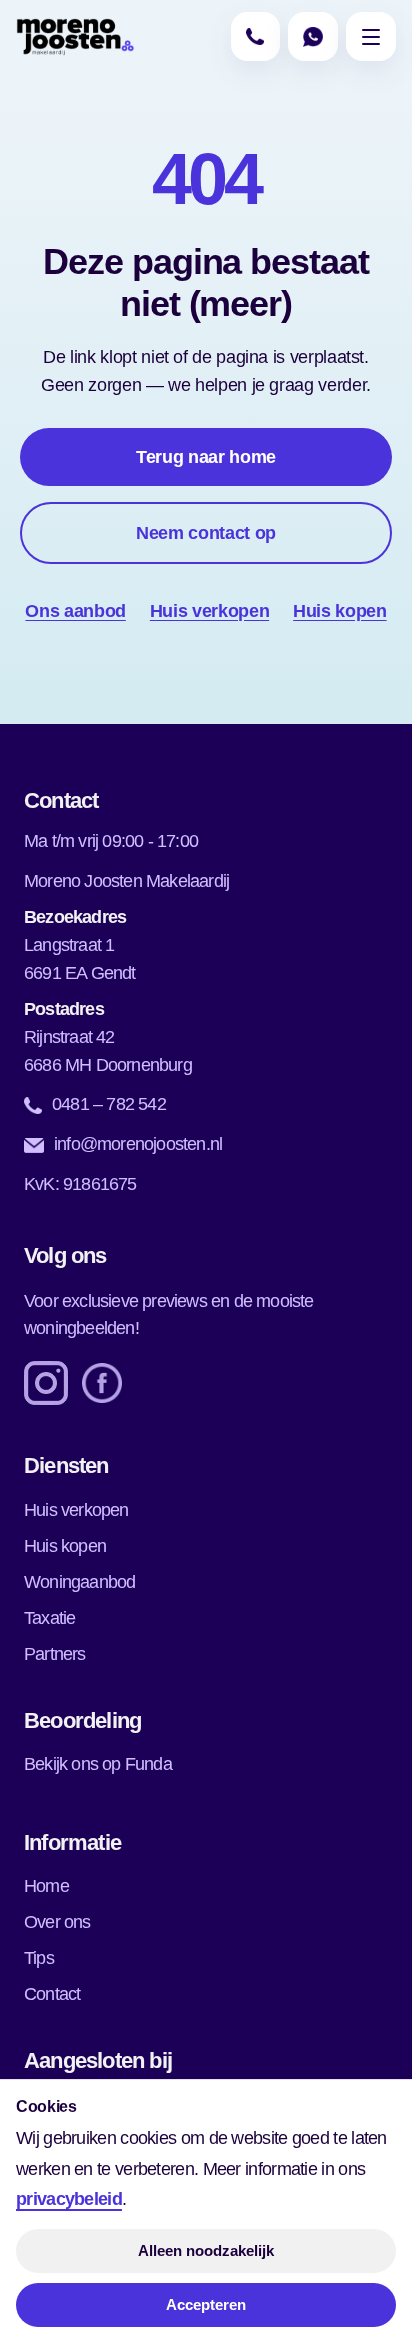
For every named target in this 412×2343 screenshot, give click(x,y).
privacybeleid (69, 2199)
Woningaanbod (79, 1582)
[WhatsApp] (312, 36)
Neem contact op (206, 533)
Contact (52, 1994)
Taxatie (49, 1618)
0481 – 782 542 (109, 1104)
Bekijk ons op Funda (98, 1764)
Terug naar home (206, 457)
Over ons (57, 1922)
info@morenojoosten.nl (138, 1144)
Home (46, 1886)
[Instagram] (46, 1383)
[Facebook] (102, 1383)
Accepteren (206, 2304)
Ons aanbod (75, 611)
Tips (39, 1958)
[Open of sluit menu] (370, 36)
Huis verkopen (209, 611)
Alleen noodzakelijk (206, 2250)
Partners (55, 1654)
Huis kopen (339, 611)
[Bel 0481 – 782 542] (255, 36)
